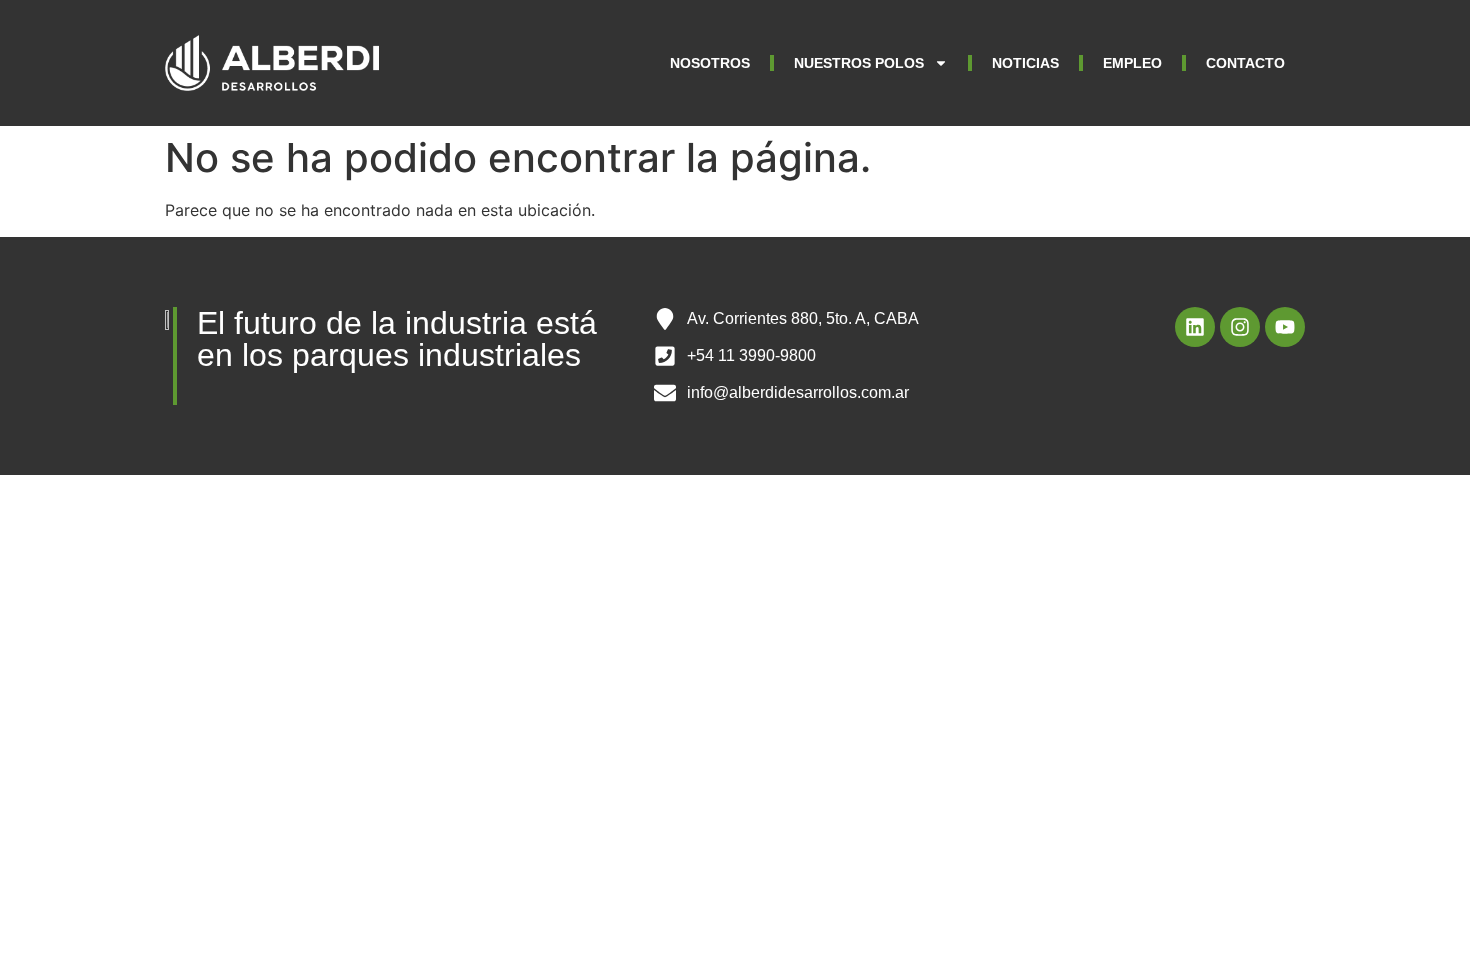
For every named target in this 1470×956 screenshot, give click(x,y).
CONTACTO (1245, 63)
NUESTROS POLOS (859, 63)
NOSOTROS (710, 63)
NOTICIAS (1025, 63)
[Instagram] (1240, 327)
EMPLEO (1132, 63)
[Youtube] (1285, 327)
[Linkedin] (1195, 327)
